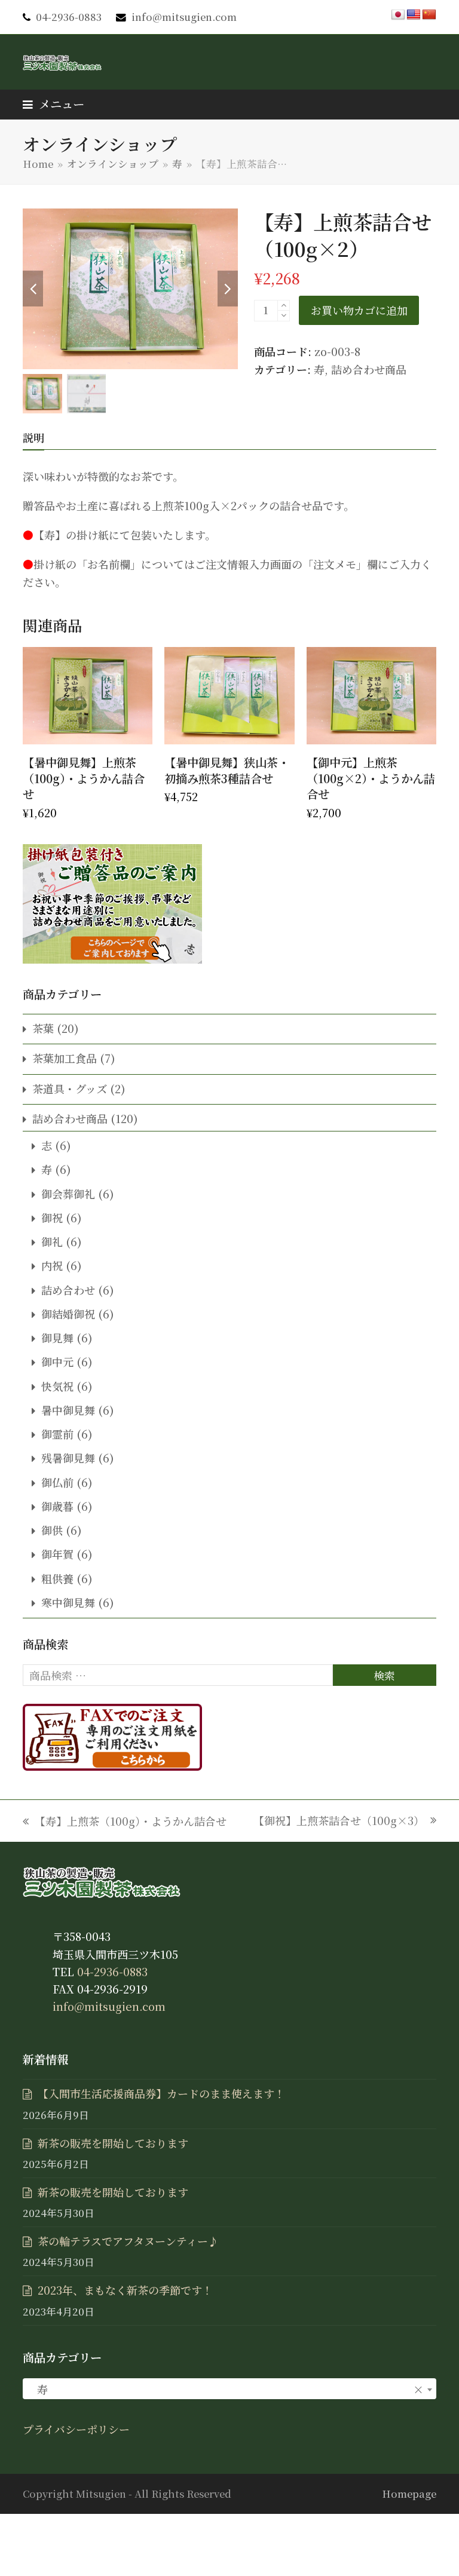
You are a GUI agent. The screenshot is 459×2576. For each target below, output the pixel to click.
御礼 (52, 1241)
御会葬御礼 (68, 1194)
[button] (53, 104)
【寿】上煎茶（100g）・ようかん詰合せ (125, 1821)
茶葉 (43, 1028)
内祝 (52, 1265)
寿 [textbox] (226, 2389)
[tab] (33, 437)
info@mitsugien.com (184, 17)
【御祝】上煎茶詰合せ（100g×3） (339, 1821)
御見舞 (57, 1338)
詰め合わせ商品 (369, 369)
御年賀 (57, 1554)
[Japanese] (398, 15)
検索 (384, 1675)
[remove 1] (284, 316)
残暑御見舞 (68, 1458)
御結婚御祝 (68, 1314)
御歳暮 (57, 1506)
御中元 (57, 1361)
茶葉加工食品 (65, 1058)
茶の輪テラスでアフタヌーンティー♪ (128, 2241)
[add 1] (284, 306)
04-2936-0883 (69, 17)
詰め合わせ (68, 1290)
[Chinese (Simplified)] (429, 15)
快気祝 (57, 1386)
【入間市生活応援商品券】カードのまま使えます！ (161, 2093)
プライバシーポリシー (76, 2429)
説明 (33, 437)
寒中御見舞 (68, 1602)
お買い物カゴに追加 (359, 310)
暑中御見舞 (68, 1410)
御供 (52, 1530)
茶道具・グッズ (70, 1088)
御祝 (52, 1218)
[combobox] (229, 2389)
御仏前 (57, 1482)
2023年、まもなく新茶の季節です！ (125, 2290)
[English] (414, 15)
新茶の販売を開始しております (113, 2143)
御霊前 (57, 1434)
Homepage (409, 2494)
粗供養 (57, 1578)
